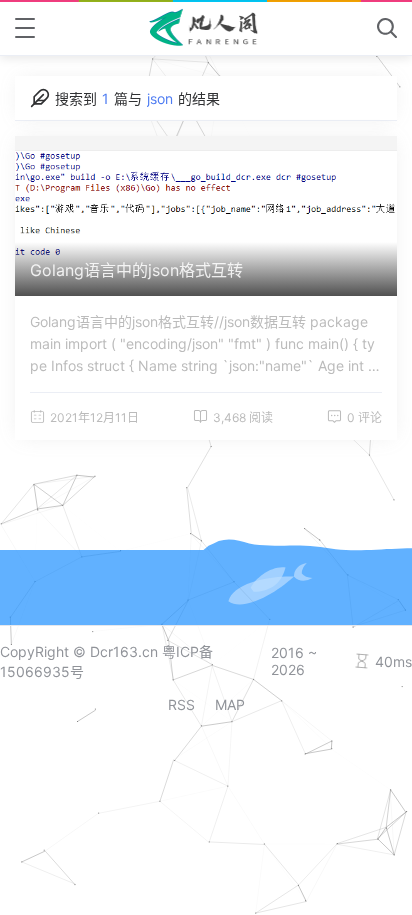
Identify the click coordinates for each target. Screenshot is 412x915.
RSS (181, 704)
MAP (230, 704)
